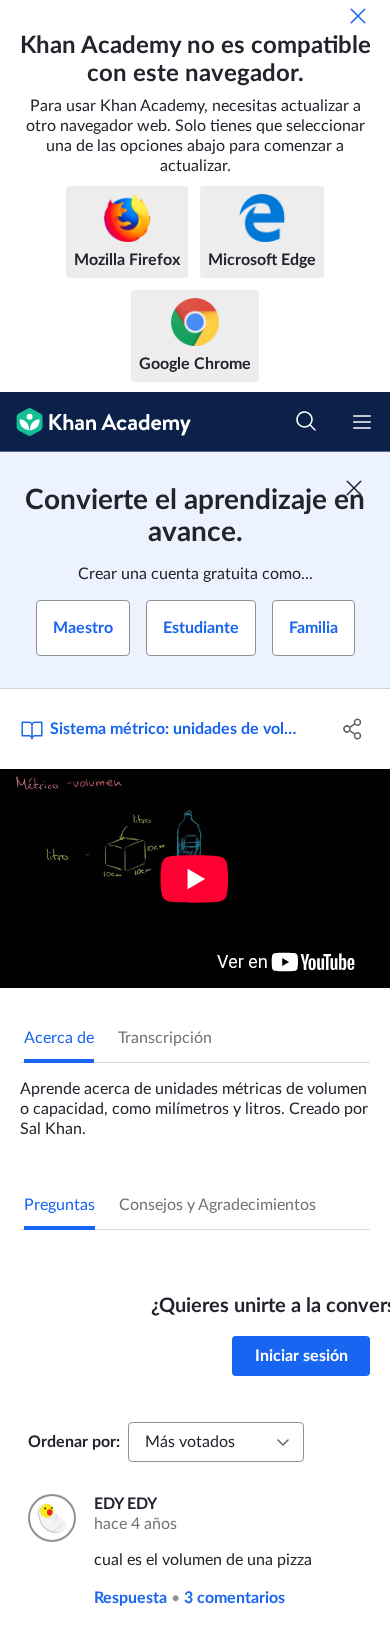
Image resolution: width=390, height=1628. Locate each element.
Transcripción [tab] (165, 1038)
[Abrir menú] (362, 422)
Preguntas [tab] (59, 1205)
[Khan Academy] (95, 422)
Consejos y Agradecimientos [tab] (217, 1205)
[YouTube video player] (195, 878)
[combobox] (216, 1442)
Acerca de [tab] (59, 1038)
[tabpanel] (195, 1101)
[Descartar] (358, 16)
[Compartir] (352, 729)
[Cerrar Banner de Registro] (354, 488)
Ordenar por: (74, 1442)
